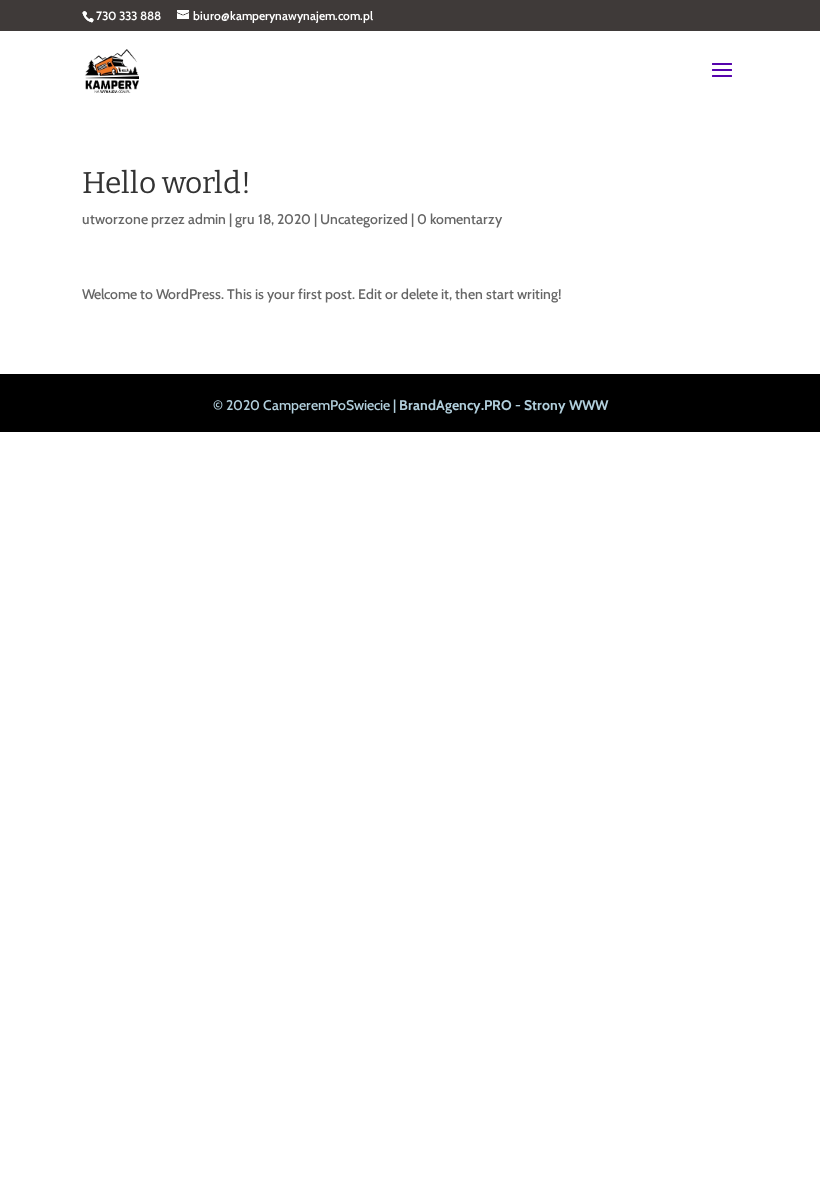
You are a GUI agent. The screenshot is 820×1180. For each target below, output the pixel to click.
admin (207, 219)
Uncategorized (364, 219)
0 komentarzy (459, 219)
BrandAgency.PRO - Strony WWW (503, 405)
